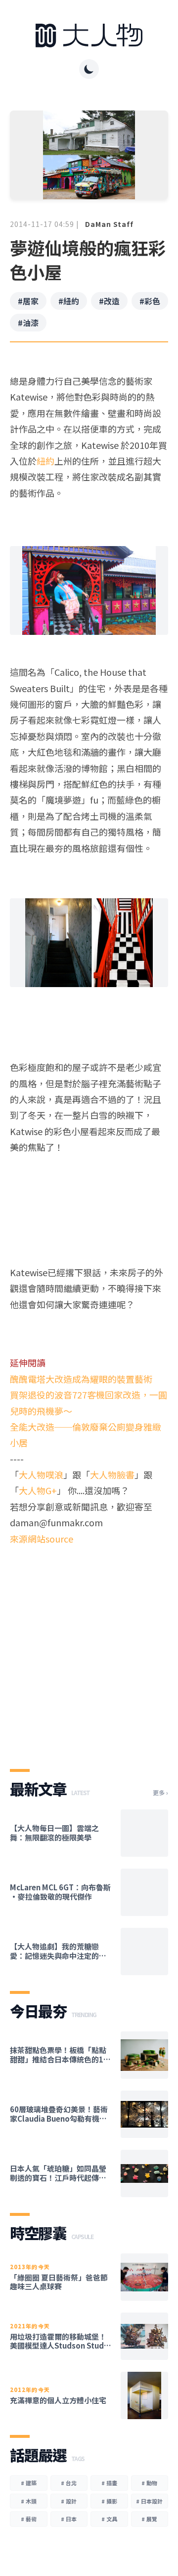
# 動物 (149, 2483)
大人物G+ (38, 1490)
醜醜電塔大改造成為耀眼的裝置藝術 (81, 1379)
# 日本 (69, 2519)
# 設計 (69, 2501)
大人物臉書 (112, 1474)
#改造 (109, 301)
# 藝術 (29, 2519)
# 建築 (29, 2483)
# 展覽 (149, 2519)
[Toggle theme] (89, 69)
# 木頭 (29, 2501)
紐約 (45, 461)
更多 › (160, 1793)
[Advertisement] (89, 1649)
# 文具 (109, 2519)
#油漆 (28, 323)
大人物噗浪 (41, 1474)
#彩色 (150, 301)
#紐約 (69, 301)
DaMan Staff (109, 224)
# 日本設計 (149, 2501)
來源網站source (42, 1539)
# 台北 (69, 2483)
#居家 (28, 301)
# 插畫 (109, 2483)
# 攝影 (109, 2501)
